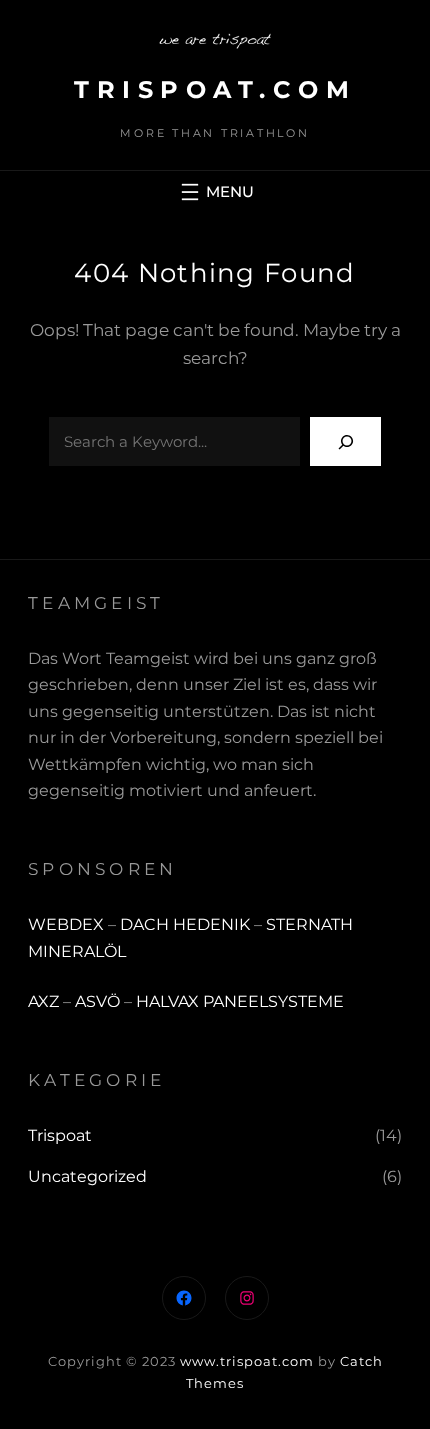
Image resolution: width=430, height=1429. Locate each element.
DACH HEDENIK (185, 924)
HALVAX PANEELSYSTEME (240, 1001)
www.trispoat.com (247, 1361)
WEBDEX (68, 924)
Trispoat (60, 1135)
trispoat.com (215, 89)
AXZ (43, 1001)
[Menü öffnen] (215, 192)
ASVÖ (97, 1001)
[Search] (345, 441)
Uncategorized (87, 1176)
